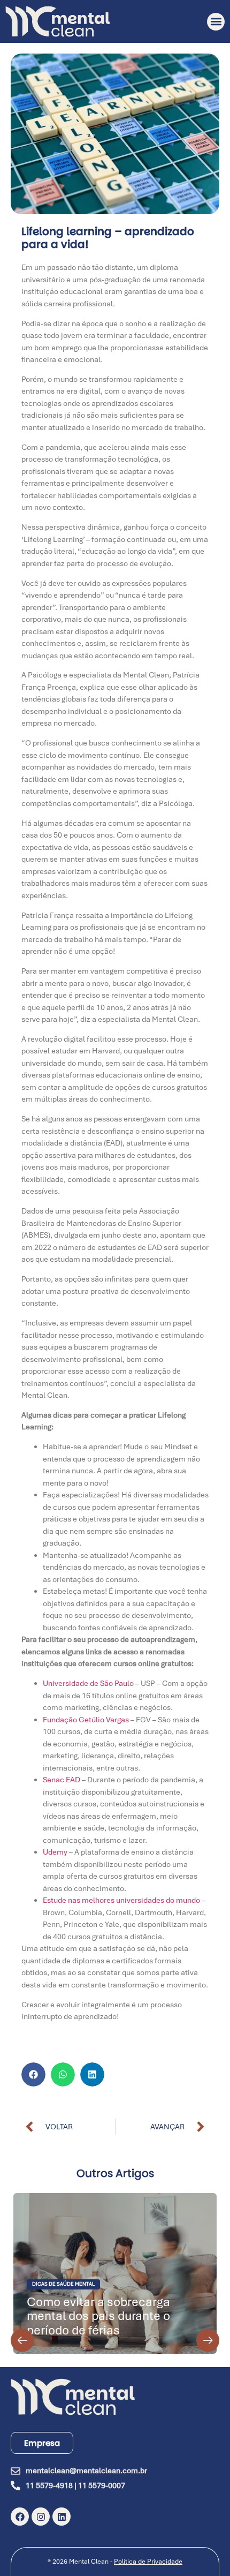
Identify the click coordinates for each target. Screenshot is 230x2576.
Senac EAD (62, 1780)
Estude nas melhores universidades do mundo (122, 1900)
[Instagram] (41, 2517)
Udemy (55, 1852)
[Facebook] (20, 2517)
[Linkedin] (62, 2517)
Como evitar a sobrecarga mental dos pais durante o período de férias (98, 2316)
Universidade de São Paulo (88, 1683)
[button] (216, 22)
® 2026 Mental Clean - (115, 2562)
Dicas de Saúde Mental (63, 2284)
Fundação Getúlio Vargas (86, 1720)
